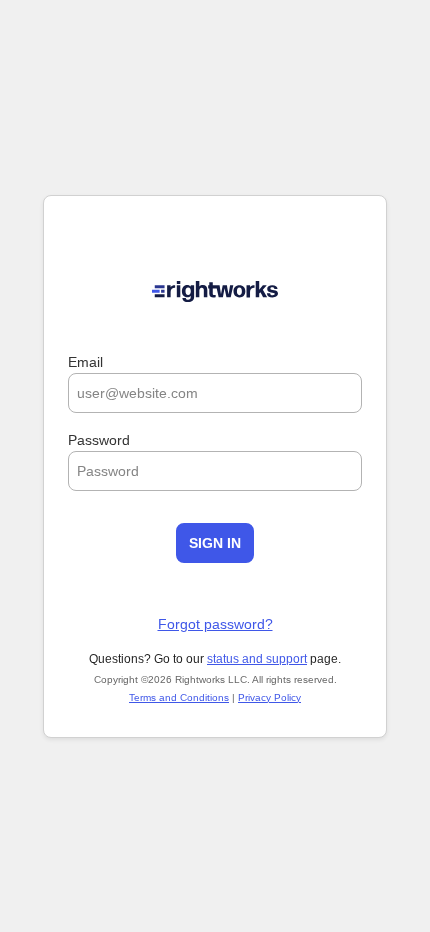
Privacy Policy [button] (269, 697)
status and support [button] (257, 659)
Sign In (215, 543)
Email (85, 362)
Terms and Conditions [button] (179, 697)
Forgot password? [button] (215, 624)
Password (99, 440)
